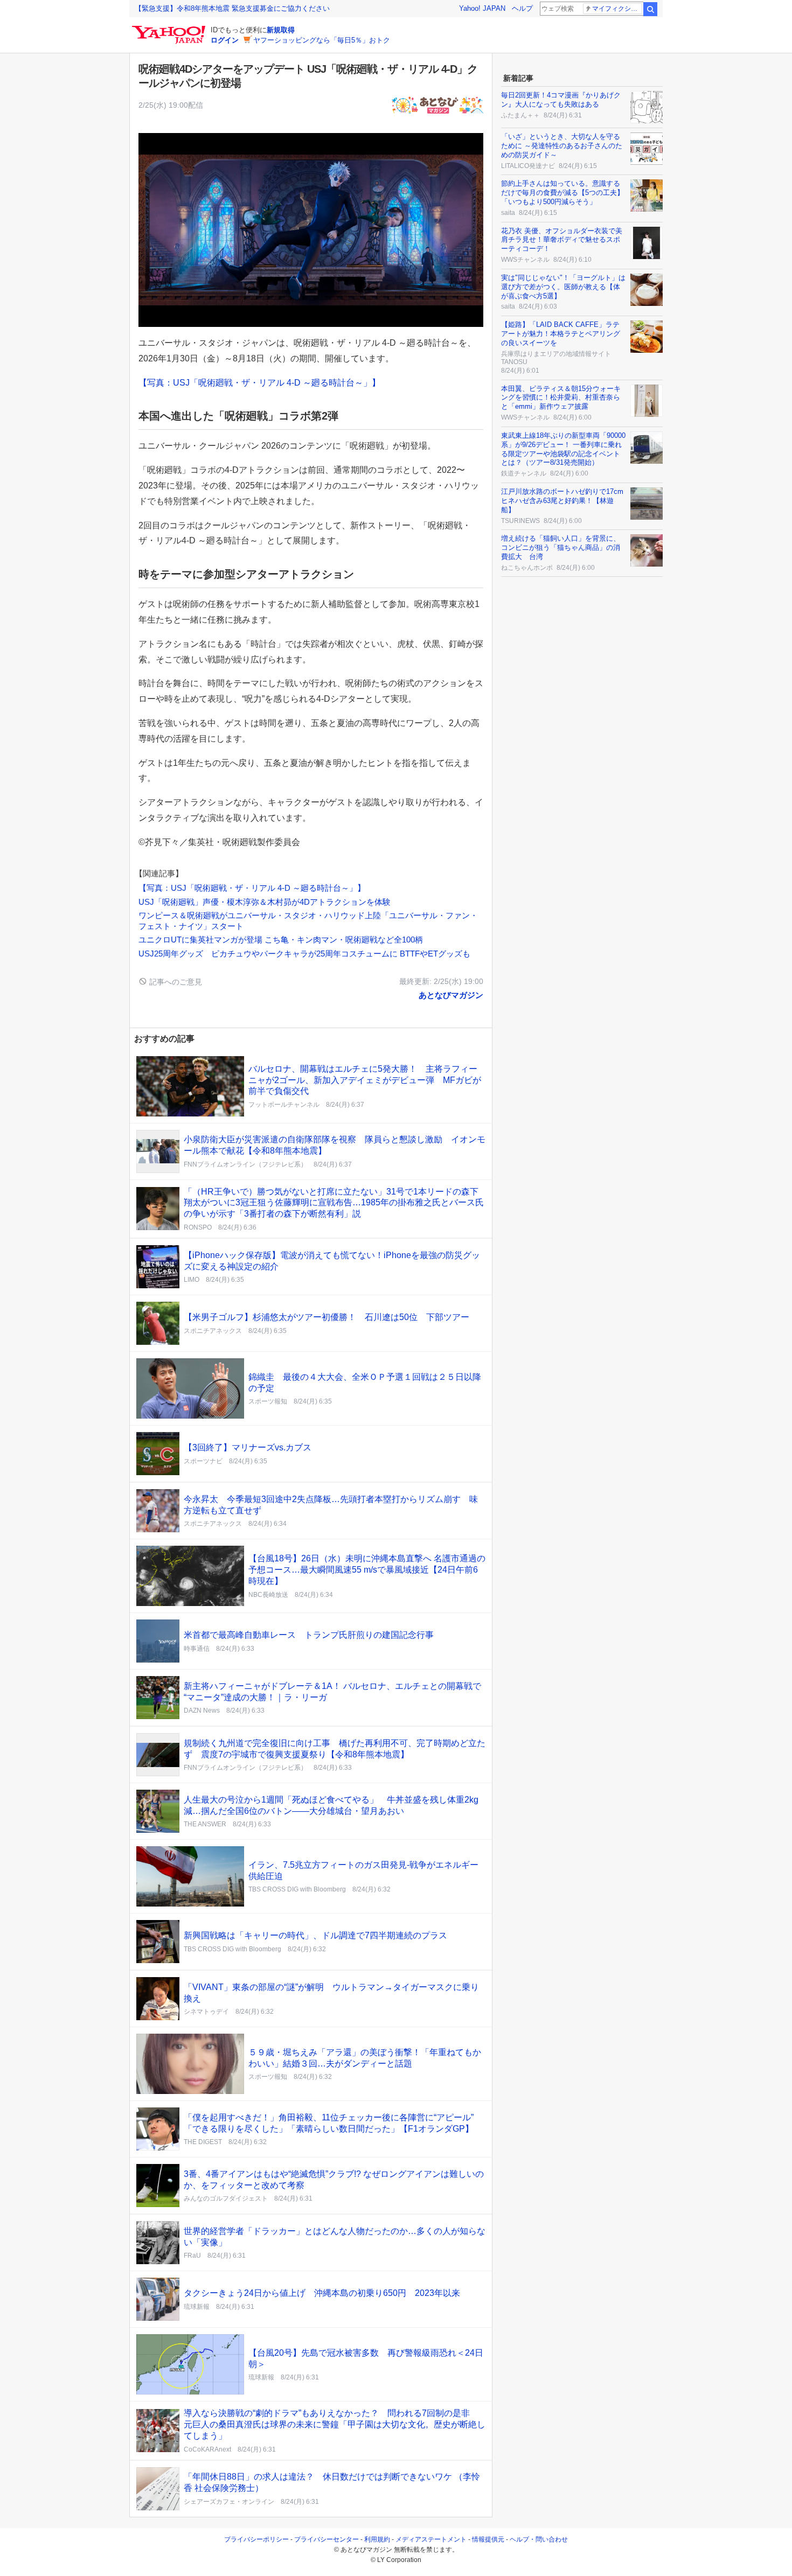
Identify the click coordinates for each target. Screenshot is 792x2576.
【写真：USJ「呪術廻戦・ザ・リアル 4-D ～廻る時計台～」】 (259, 383)
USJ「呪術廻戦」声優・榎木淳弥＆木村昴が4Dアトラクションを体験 (265, 902)
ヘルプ (522, 8)
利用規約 (377, 2539)
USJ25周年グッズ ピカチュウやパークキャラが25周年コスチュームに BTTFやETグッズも (304, 954)
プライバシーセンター (326, 2539)
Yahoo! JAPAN (482, 8)
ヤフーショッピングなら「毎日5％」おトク (322, 40)
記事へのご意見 (175, 982)
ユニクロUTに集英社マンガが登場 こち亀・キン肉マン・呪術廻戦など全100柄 (281, 940)
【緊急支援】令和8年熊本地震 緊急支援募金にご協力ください (232, 8)
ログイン (225, 40)
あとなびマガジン (451, 995)
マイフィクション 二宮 (617, 9)
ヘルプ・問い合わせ (539, 2539)
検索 (650, 9)
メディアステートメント (431, 2539)
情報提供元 (488, 2539)
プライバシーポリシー (256, 2539)
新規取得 (281, 30)
